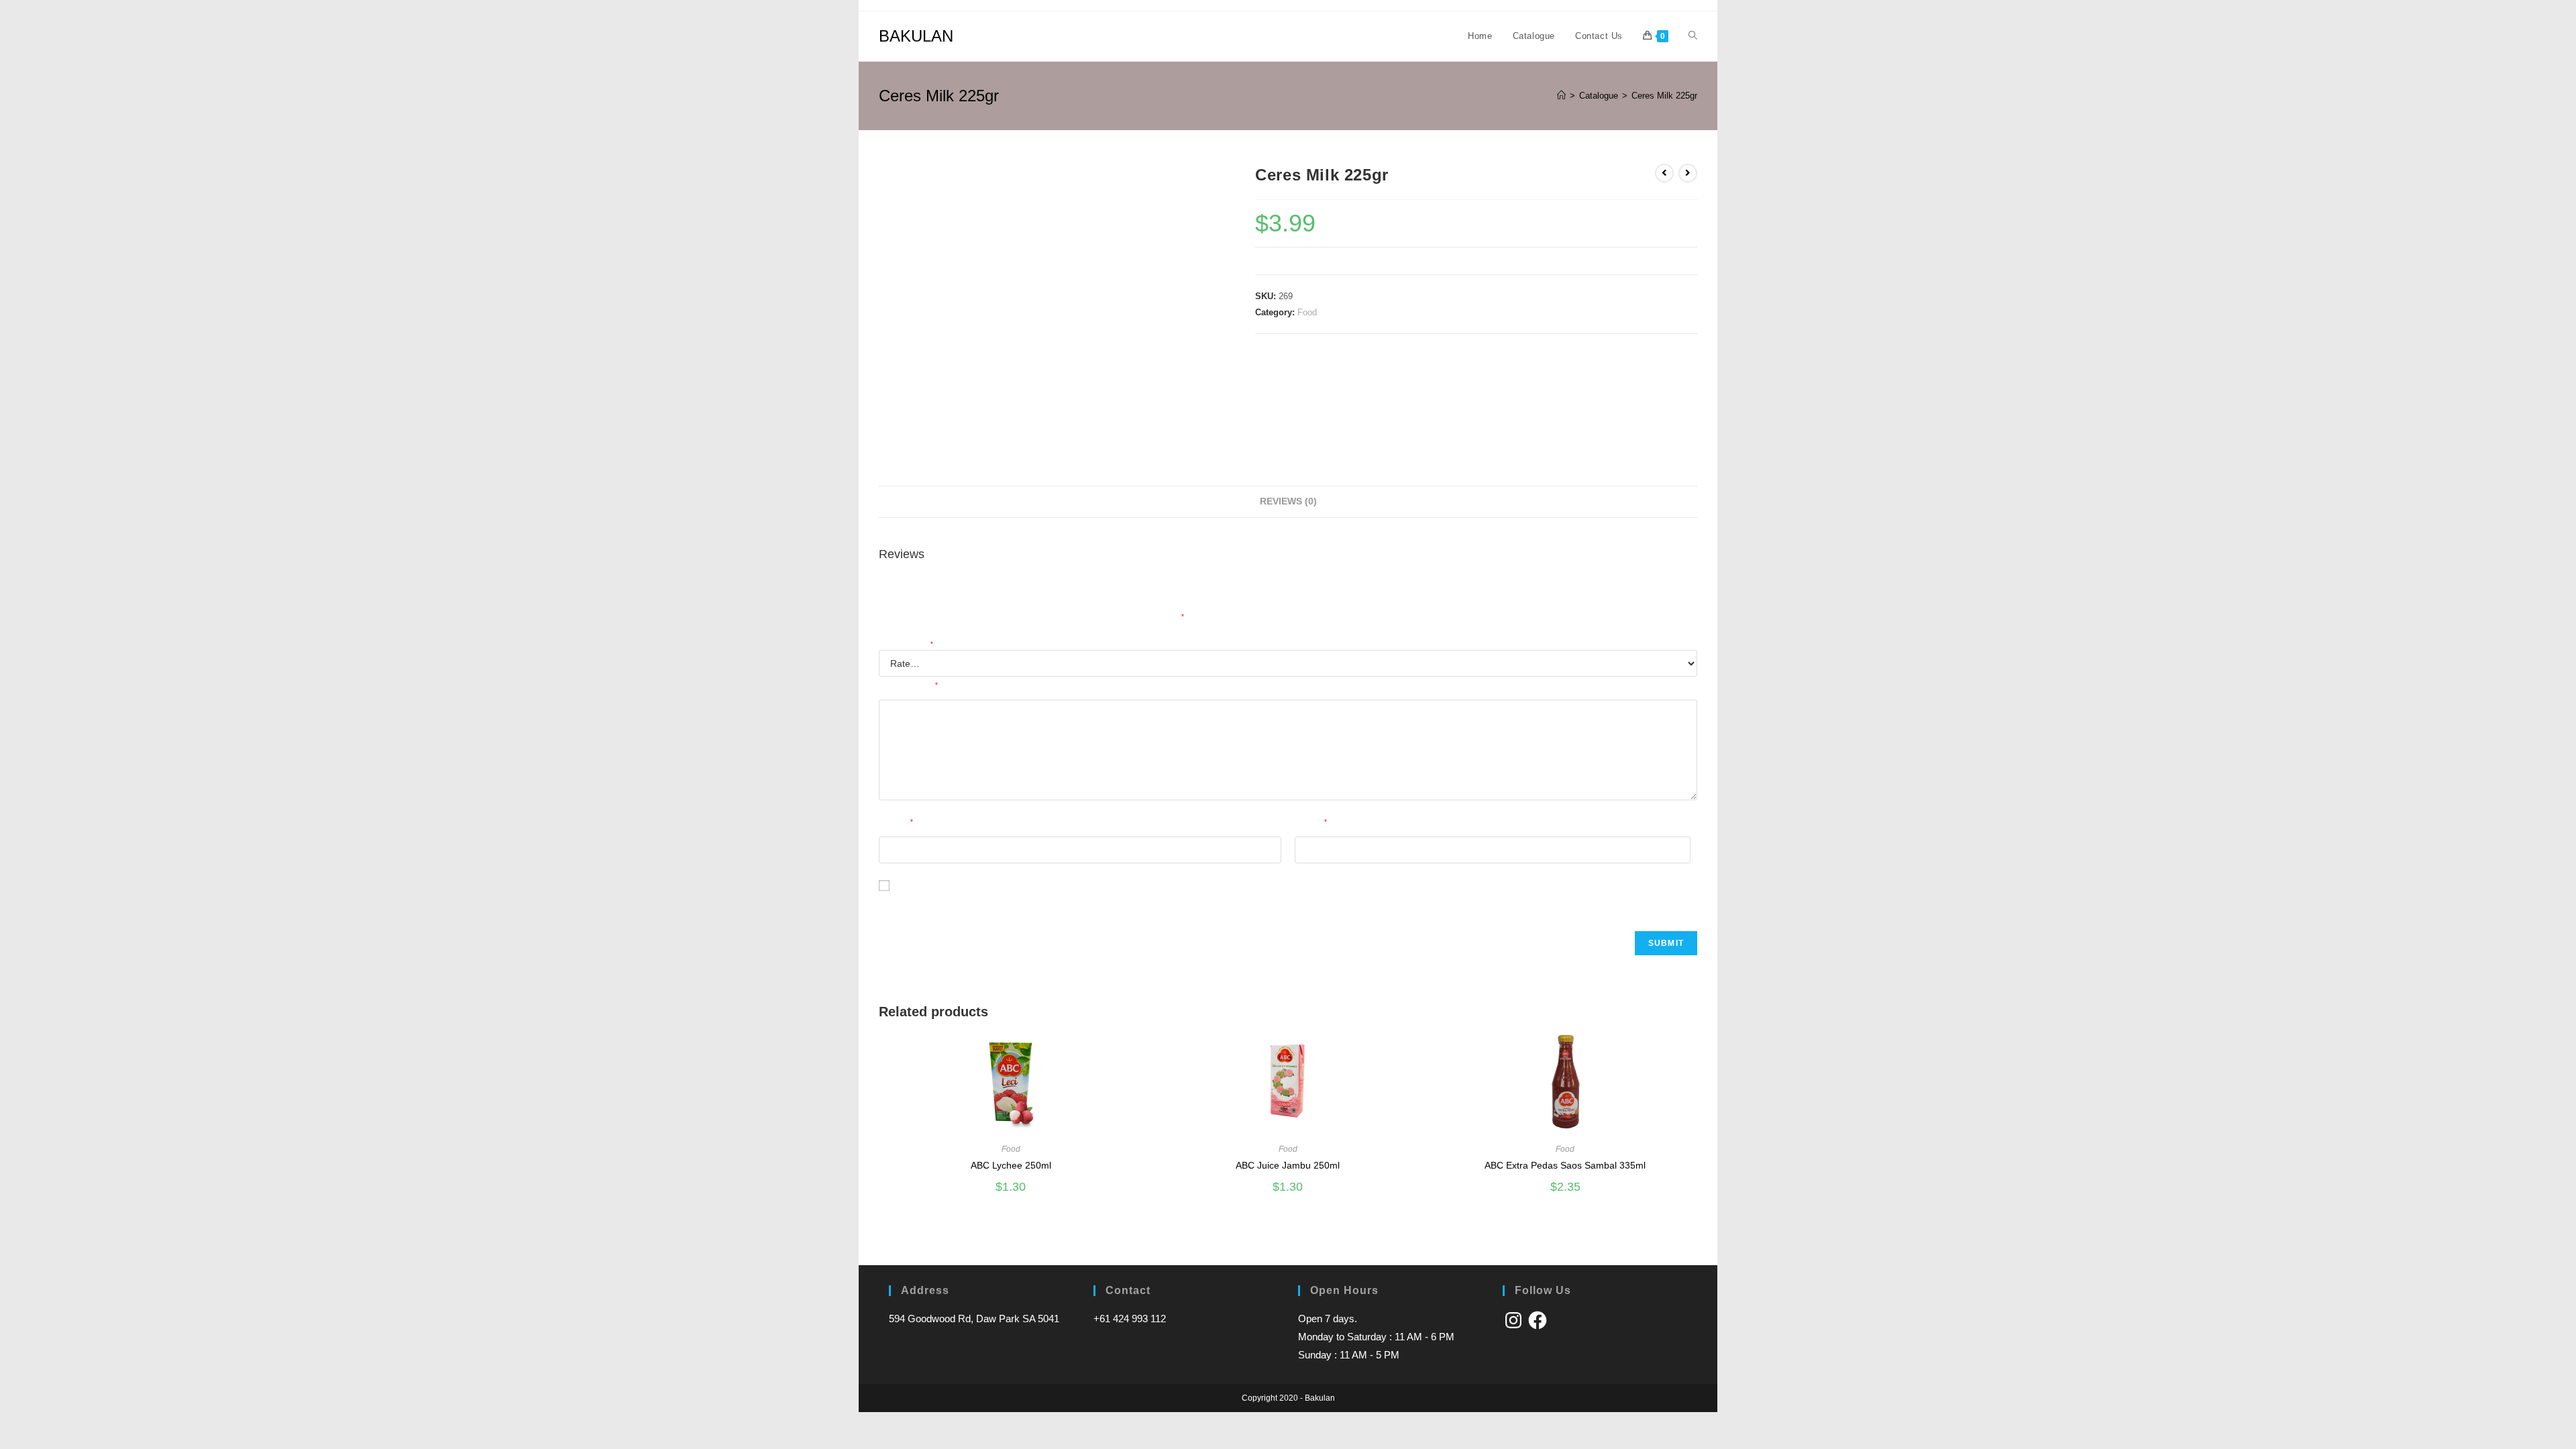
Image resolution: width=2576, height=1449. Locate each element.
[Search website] (1693, 36)
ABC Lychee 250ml (1011, 1165)
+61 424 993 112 (1130, 1319)
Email (1311, 823)
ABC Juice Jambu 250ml (1288, 1165)
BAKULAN (916, 36)
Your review (908, 686)
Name (896, 823)
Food (1307, 312)
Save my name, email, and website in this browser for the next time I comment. (1052, 904)
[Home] (1561, 96)
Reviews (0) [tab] (1288, 501)
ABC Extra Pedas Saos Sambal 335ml (1565, 1165)
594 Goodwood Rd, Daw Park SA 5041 (974, 1319)
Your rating (906, 645)
